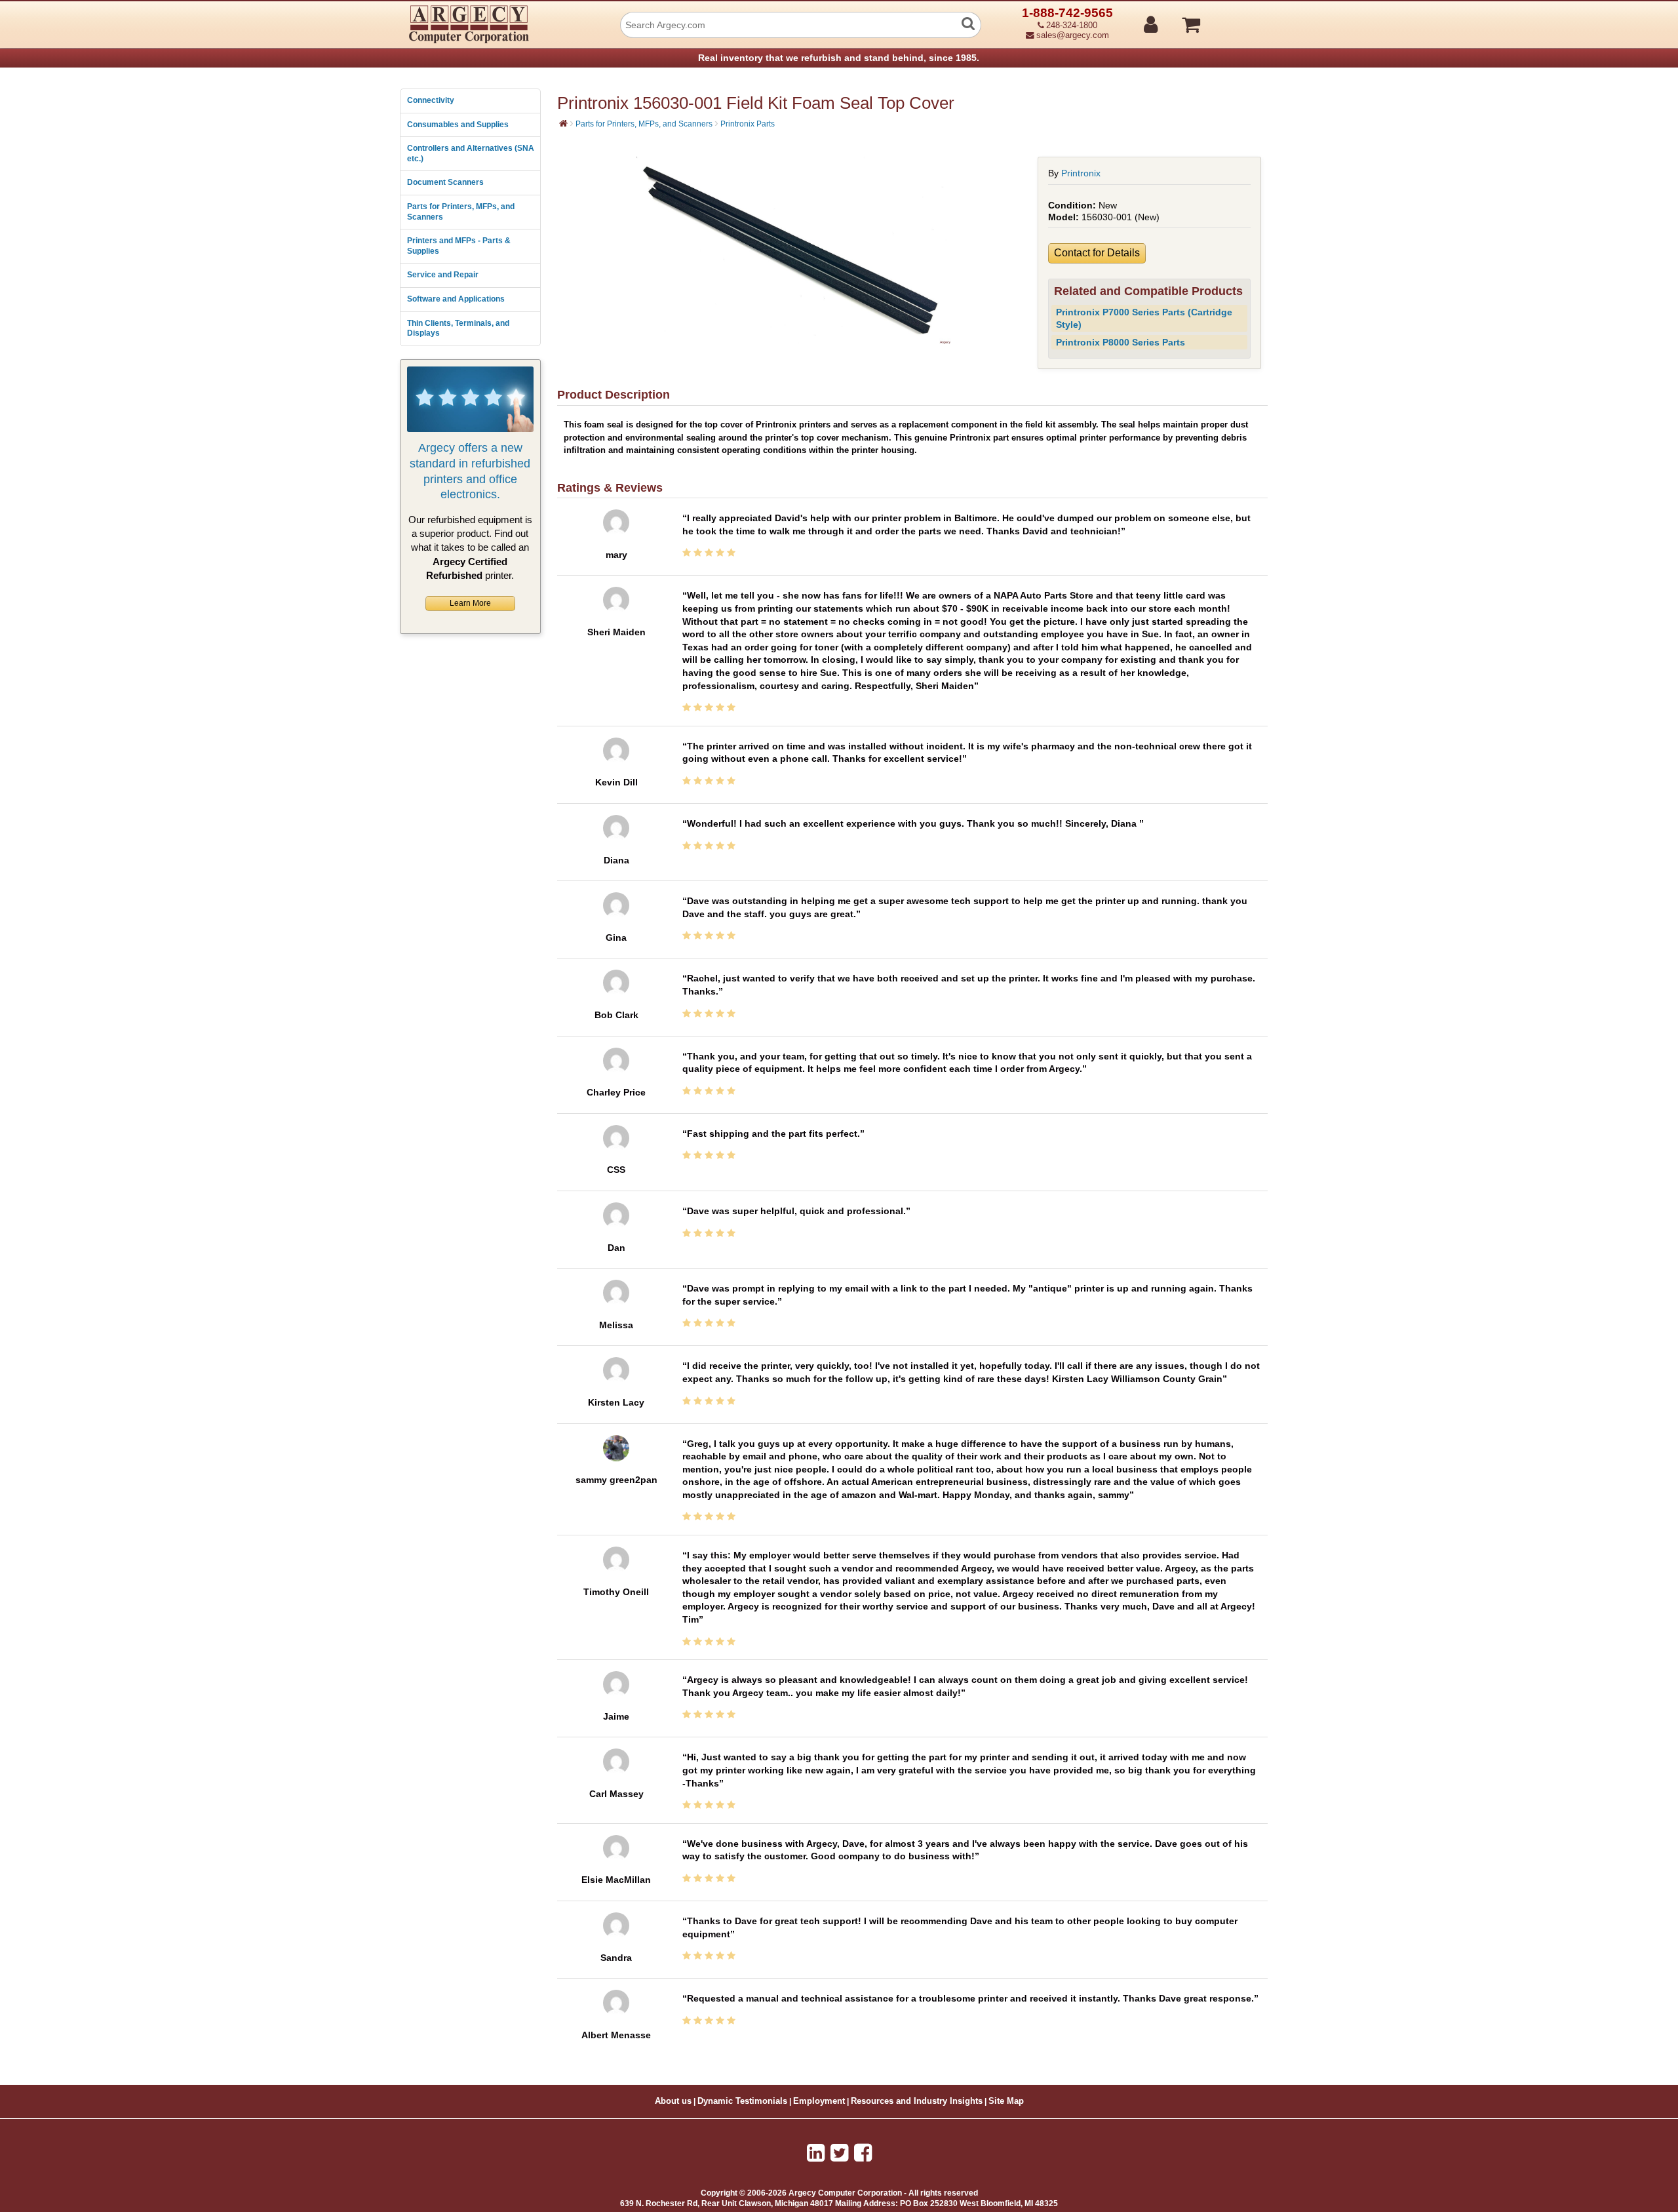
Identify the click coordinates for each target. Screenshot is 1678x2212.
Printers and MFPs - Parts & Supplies (459, 246)
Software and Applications (456, 299)
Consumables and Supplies (458, 125)
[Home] (563, 123)
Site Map (1006, 2101)
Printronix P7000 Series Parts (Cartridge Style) (1144, 318)
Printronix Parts (748, 124)
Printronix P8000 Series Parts (1121, 342)
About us (673, 2101)
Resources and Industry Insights (917, 2101)
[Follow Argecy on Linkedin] (816, 2153)
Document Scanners (445, 182)
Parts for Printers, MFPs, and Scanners (461, 212)
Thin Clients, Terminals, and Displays (458, 328)
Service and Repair (443, 275)
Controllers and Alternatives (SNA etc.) (471, 153)
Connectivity (431, 100)
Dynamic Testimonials (742, 2101)
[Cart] (1240, 19)
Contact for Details (1097, 253)
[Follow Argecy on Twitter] (839, 2153)
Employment (819, 2101)
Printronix (1081, 173)
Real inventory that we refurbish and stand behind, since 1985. (839, 58)
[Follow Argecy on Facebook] (863, 2153)
